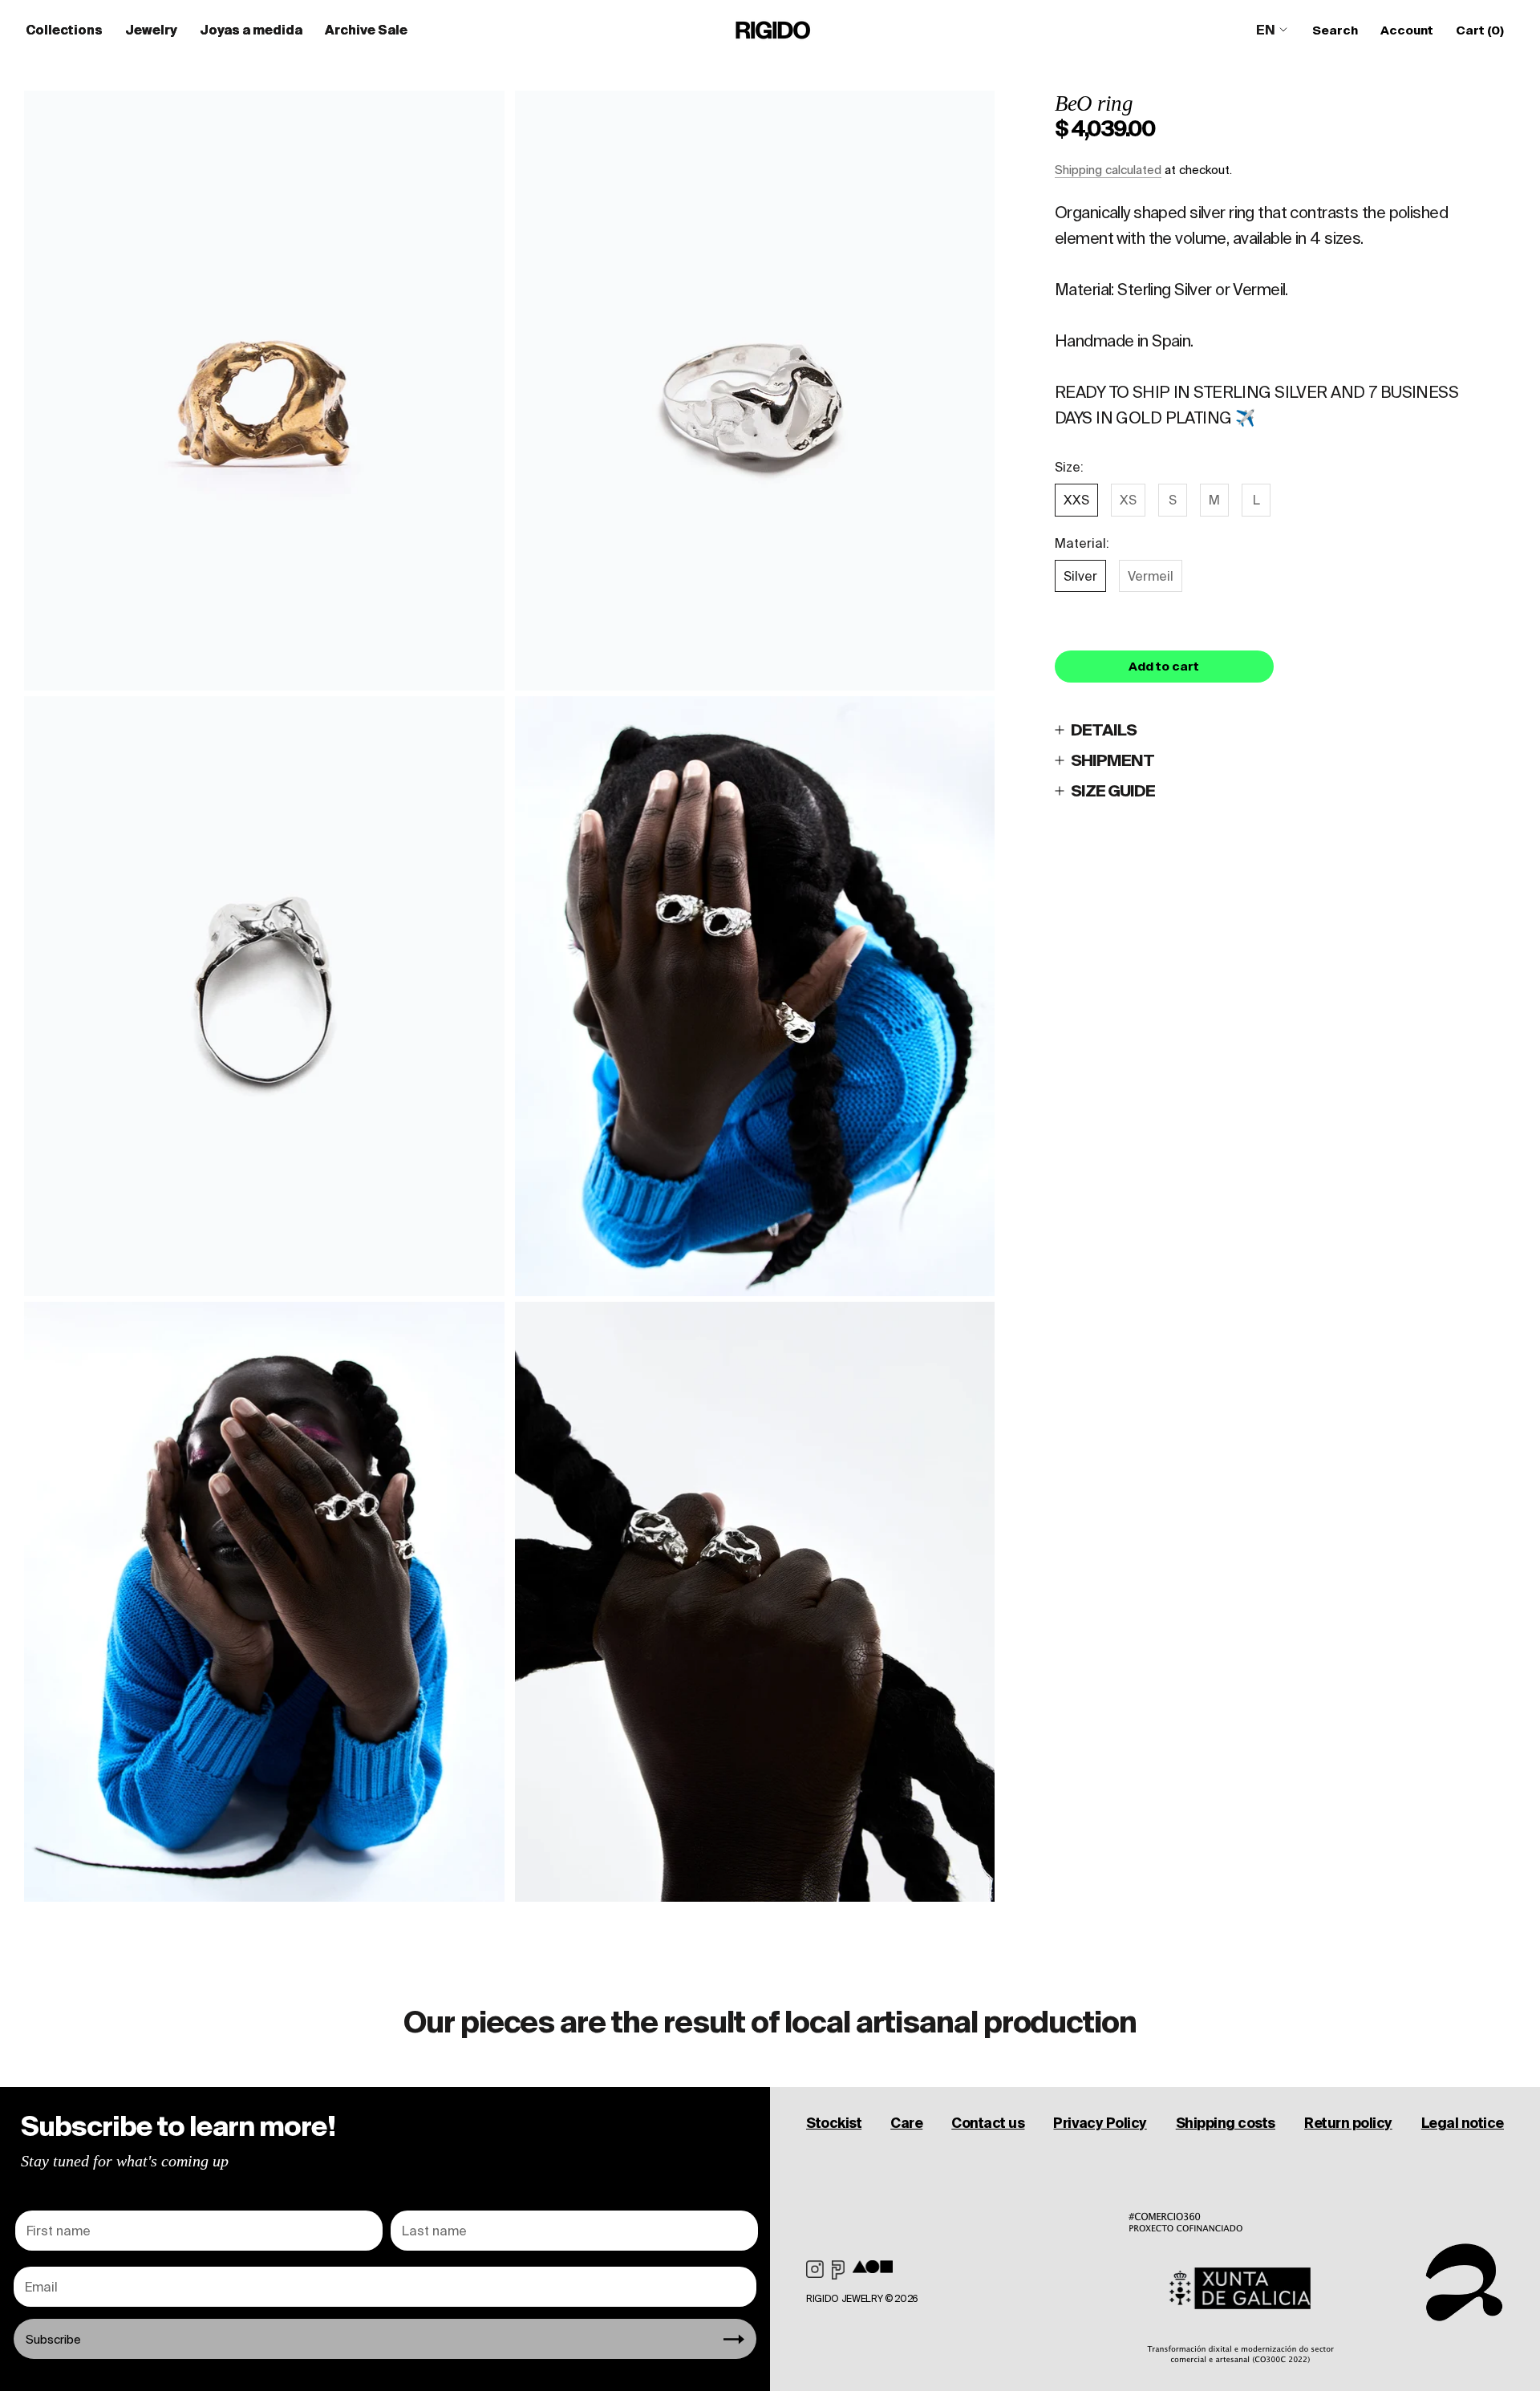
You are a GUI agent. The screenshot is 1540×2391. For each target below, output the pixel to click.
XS (1128, 500)
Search (1335, 30)
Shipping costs (1226, 2123)
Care (906, 2123)
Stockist (834, 2123)
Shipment (1112, 760)
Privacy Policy (1100, 2123)
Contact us (988, 2123)
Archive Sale (366, 30)
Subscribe (53, 2339)
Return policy (1348, 2123)
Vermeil (1151, 576)
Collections (64, 30)
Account (1407, 30)
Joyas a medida (251, 30)
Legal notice (1463, 2123)
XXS (1076, 500)
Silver (1080, 576)
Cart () (1480, 30)
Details (1104, 729)
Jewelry (151, 30)
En (1266, 30)
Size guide (1113, 790)
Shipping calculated (1108, 170)
